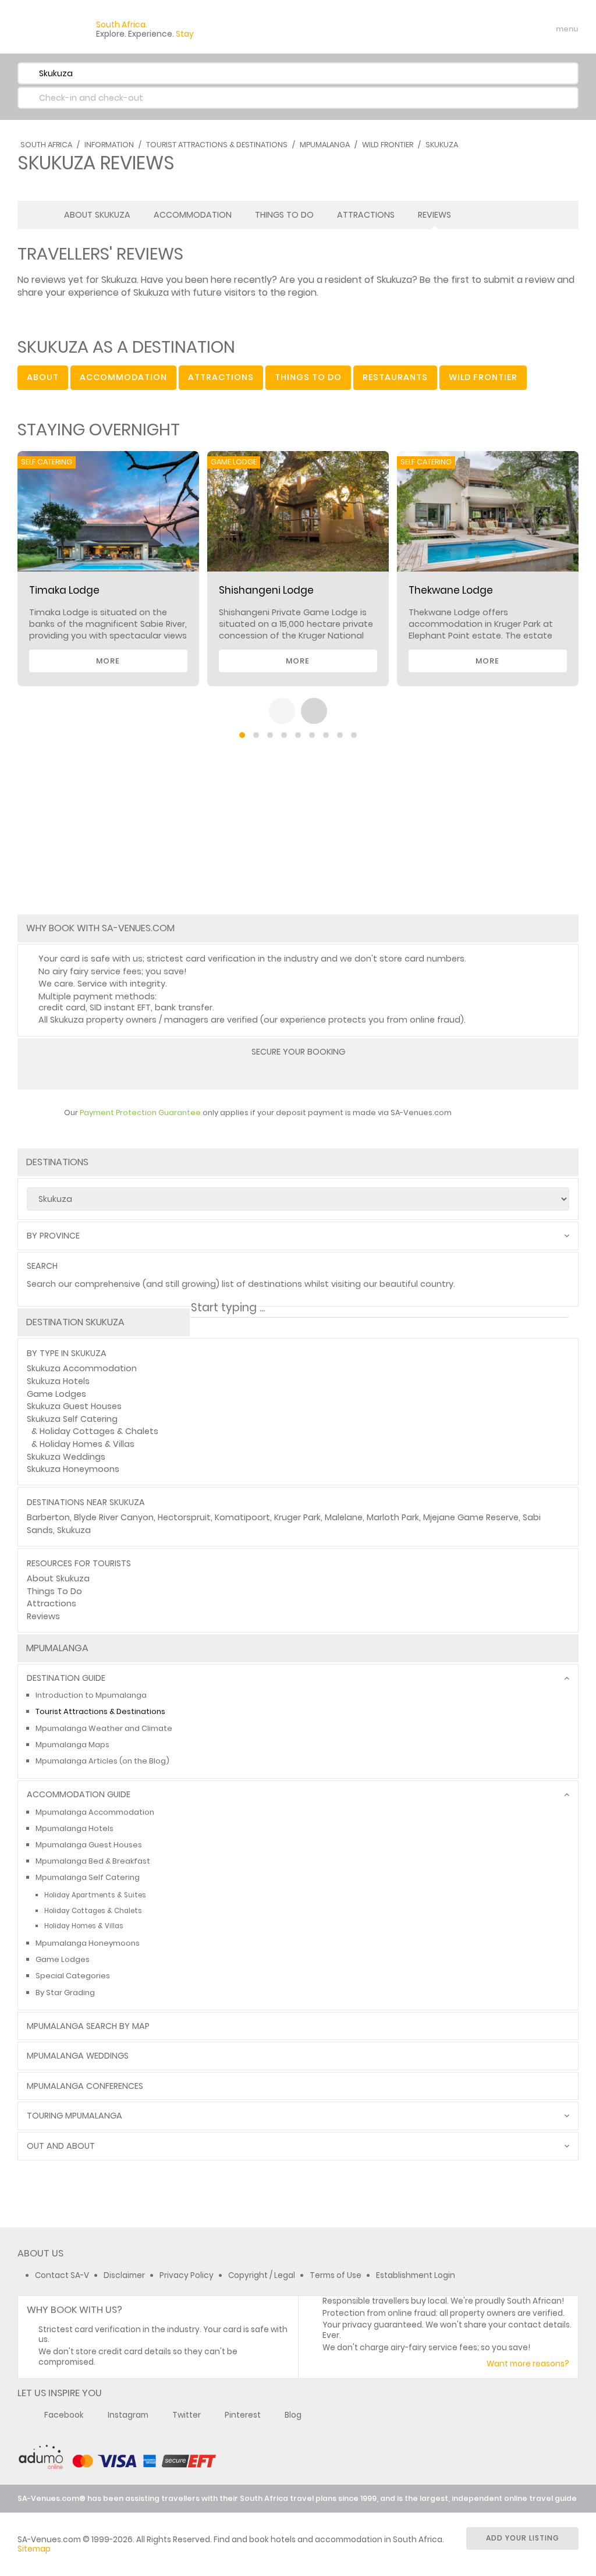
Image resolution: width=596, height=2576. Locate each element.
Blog (293, 2415)
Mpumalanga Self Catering (88, 1877)
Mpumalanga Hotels (74, 1828)
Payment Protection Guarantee (140, 1113)
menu (546, 29)
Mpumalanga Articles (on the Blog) (102, 1761)
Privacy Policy (187, 2275)
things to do (308, 377)
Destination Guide (66, 1678)
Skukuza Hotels (58, 1381)
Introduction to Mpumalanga (91, 1695)
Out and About (61, 2146)
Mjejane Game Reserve (471, 1517)
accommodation (123, 377)
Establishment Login (416, 2275)
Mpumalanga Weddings (78, 2056)
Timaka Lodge (64, 590)
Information (109, 145)
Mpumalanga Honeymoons (88, 1943)
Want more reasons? (528, 2364)
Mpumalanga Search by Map (88, 2026)
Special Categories (73, 1976)
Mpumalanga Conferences (85, 2086)
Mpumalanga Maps (72, 1745)
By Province (53, 1236)
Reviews (434, 215)
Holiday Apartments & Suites (95, 1895)
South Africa (46, 145)
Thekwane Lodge (451, 590)
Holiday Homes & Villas (87, 1444)
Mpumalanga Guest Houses (89, 1845)
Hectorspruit (184, 1517)
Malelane (344, 1517)
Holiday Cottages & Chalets (99, 1431)
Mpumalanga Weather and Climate (104, 1728)
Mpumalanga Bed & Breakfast (93, 1861)
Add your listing (523, 2538)
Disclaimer (124, 2275)
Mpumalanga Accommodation (95, 1812)
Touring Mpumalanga (74, 2116)
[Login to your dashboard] (498, 29)
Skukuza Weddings (66, 1457)
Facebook (64, 2415)
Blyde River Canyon (114, 1517)
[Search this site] (477, 29)
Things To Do (284, 215)
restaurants (395, 377)
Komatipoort (242, 1517)
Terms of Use (336, 2275)
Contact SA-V (62, 2275)
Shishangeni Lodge (266, 590)
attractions (221, 377)
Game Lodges (56, 1394)
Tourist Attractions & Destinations (217, 145)
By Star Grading (65, 1993)
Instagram (128, 2415)
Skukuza (442, 145)
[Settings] (518, 29)
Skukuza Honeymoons (73, 1469)
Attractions (366, 215)
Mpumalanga (325, 145)
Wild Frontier (388, 145)
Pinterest (243, 2415)
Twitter (187, 2415)
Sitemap (34, 2549)
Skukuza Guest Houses (74, 1406)
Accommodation (193, 215)
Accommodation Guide (79, 1795)
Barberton (48, 1517)
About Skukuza (97, 215)
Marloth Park (393, 1517)
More (108, 661)
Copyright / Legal (262, 2275)
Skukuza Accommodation (82, 1368)
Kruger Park (297, 1517)
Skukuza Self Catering (72, 1419)
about (43, 377)
